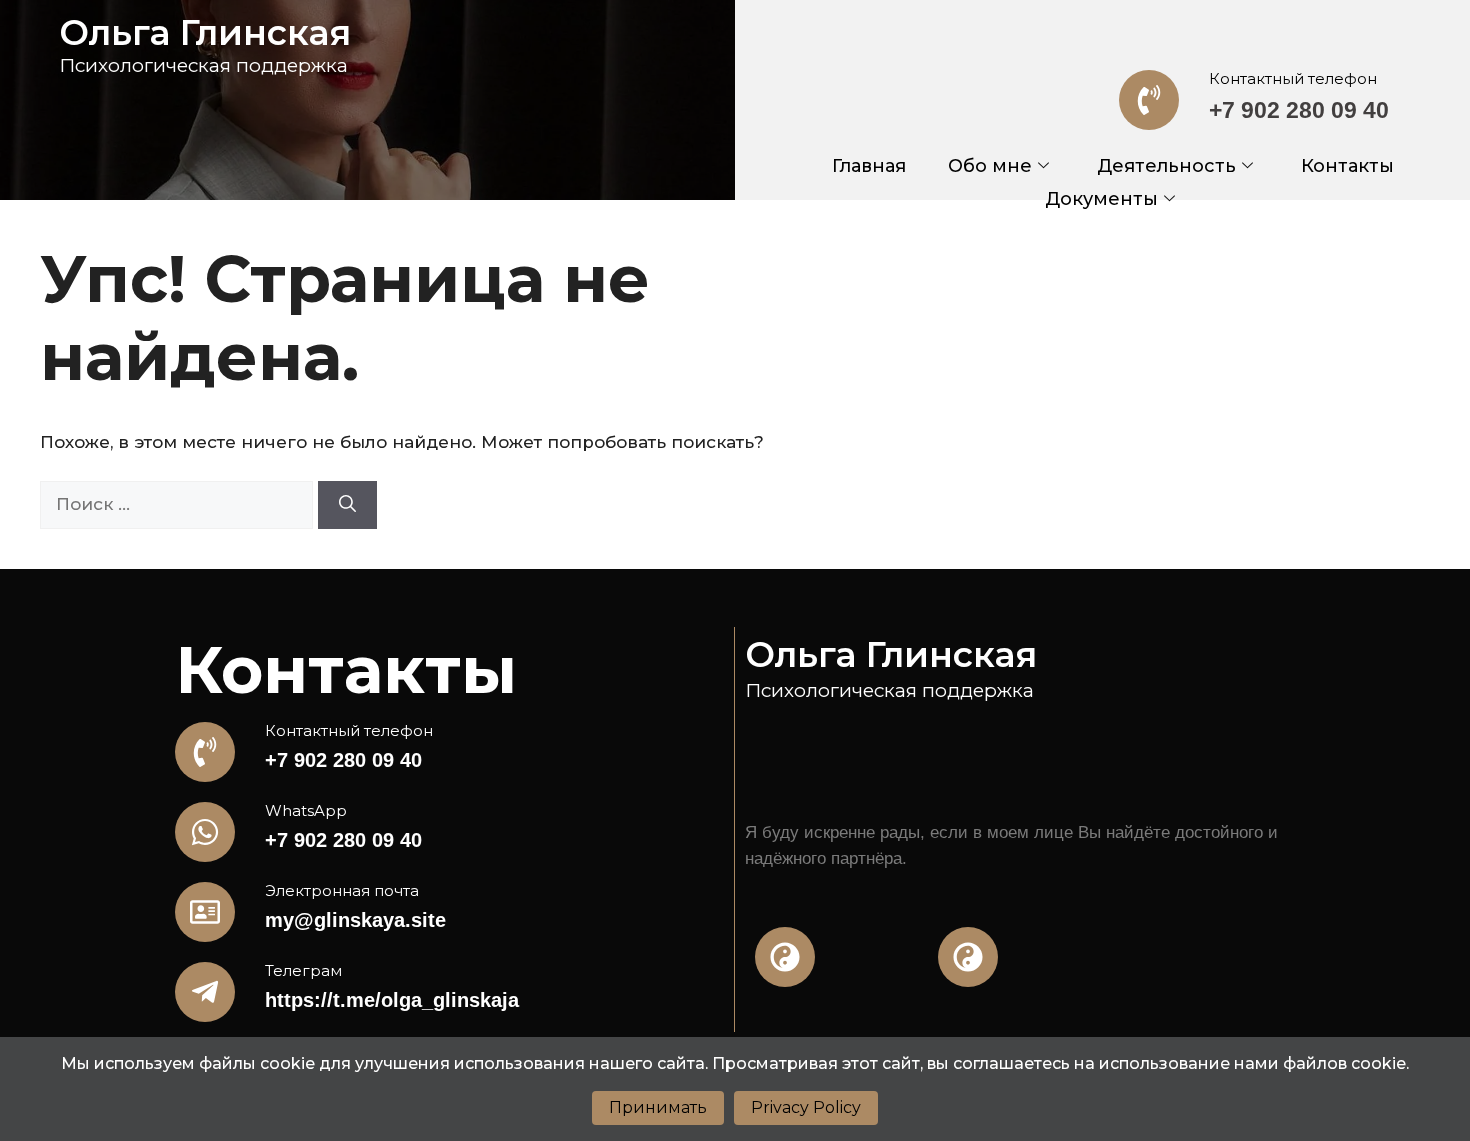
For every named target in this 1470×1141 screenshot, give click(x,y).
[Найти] (347, 505)
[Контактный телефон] (1149, 100)
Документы (1101, 199)
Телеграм (303, 970)
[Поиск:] (179, 504)
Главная (869, 166)
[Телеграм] (205, 992)
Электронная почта (342, 890)
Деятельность (1166, 166)
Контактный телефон (1293, 78)
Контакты (1347, 166)
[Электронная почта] (205, 912)
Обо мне (990, 166)
